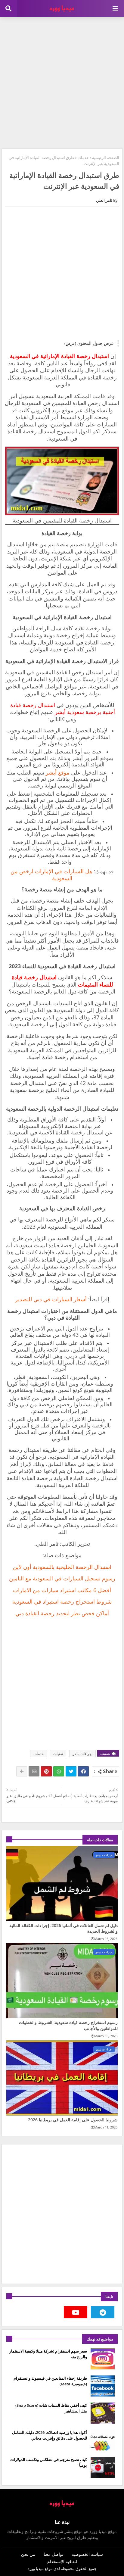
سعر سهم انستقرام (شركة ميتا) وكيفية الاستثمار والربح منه (48, 2354)
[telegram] (103, 2312)
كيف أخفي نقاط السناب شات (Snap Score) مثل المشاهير (51, 2408)
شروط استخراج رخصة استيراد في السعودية (62, 1601)
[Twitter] (71, 1771)
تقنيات (58, 1754)
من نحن (28, 2554)
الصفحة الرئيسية (106, 157)
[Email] (34, 1771)
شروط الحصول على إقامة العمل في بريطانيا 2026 (73, 2120)
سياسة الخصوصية (87, 2554)
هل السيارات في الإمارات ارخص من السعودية (51, 875)
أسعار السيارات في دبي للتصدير (51, 1299)
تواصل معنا (53, 2554)
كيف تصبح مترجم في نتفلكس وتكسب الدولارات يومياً (49, 2462)
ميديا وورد (36, 2568)
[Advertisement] (62, 82)
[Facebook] (83, 1771)
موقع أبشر (58, 772)
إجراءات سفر (82, 1754)
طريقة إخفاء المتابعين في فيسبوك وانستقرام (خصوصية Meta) (50, 2381)
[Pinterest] (46, 1771)
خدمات (83, 157)
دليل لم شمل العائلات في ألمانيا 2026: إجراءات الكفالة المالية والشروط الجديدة (64, 1928)
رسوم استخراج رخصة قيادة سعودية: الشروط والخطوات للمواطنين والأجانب (68, 2025)
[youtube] (76, 2312)
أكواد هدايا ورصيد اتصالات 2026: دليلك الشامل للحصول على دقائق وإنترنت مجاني (50, 2435)
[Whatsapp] (59, 1771)
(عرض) (70, 343)
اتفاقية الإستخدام (62, 2561)
